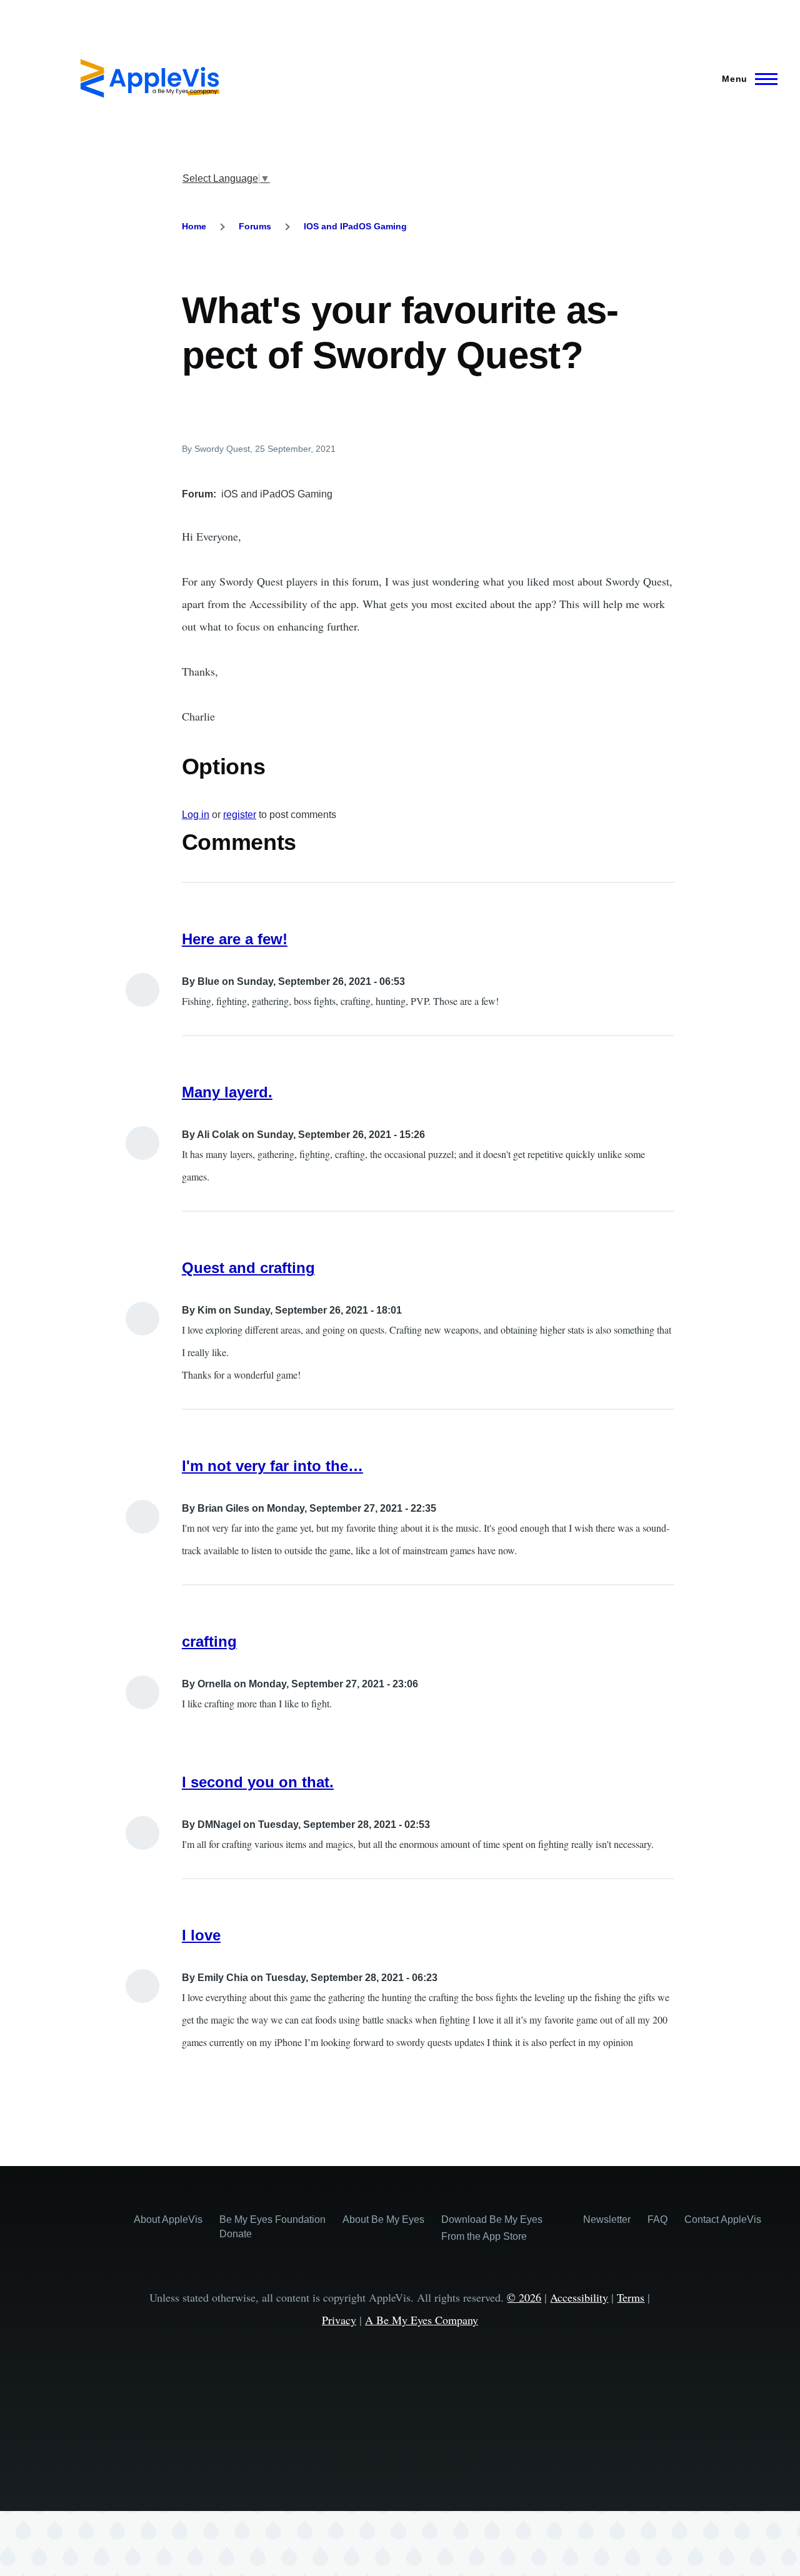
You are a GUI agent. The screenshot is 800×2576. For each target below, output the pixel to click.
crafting (209, 1641)
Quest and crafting (248, 1268)
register (240, 815)
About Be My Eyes (383, 2219)
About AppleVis (168, 2219)
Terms (631, 2297)
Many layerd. (227, 1092)
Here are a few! (235, 939)
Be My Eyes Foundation (272, 2219)
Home (194, 226)
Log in (196, 815)
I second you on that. (258, 1782)
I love (201, 1935)
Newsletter (607, 2219)
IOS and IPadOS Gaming (355, 226)
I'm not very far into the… (272, 1466)
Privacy (339, 2320)
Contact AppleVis (723, 2219)
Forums (255, 226)
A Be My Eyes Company (422, 2320)
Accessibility (579, 2297)
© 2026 (524, 2297)
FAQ (657, 2219)
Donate (236, 2234)
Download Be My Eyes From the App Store (492, 2228)
